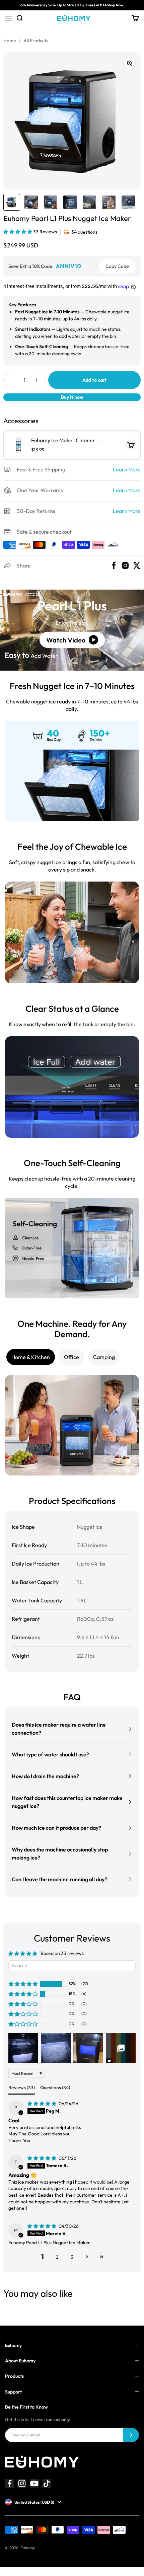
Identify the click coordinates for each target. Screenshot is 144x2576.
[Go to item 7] (128, 202)
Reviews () (22, 2088)
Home (10, 41)
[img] (42, 2104)
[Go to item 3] (51, 202)
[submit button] (131, 2435)
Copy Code (117, 266)
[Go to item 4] (70, 202)
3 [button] (72, 2257)
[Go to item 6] (109, 202)
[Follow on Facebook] (10, 2483)
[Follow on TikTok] (47, 2483)
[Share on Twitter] (137, 565)
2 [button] (57, 2257)
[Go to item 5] (89, 202)
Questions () (55, 2088)
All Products (36, 41)
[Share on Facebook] (114, 565)
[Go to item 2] (31, 202)
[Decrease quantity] (12, 380)
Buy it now (72, 397)
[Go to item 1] (12, 202)
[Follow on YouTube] (34, 2483)
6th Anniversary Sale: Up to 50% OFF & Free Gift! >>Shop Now (72, 5)
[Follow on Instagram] (22, 2483)
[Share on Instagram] (125, 565)
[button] (18, 232)
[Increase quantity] (37, 380)
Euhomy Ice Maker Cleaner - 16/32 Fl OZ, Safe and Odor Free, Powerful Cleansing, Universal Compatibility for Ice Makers (65, 441)
